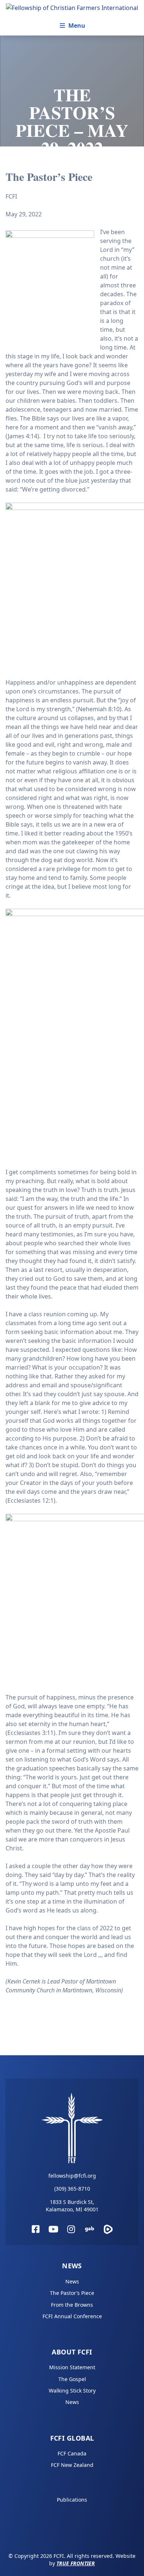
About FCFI (72, 2352)
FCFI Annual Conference (72, 2316)
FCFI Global (72, 2438)
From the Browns (72, 2305)
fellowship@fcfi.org (72, 2176)
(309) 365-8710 (72, 2189)
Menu (77, 26)
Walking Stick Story (72, 2391)
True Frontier (76, 2563)
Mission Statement (72, 2367)
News (72, 2266)
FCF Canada (72, 2453)
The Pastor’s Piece (72, 2293)
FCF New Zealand (72, 2465)
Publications (72, 2500)
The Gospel (72, 2379)
